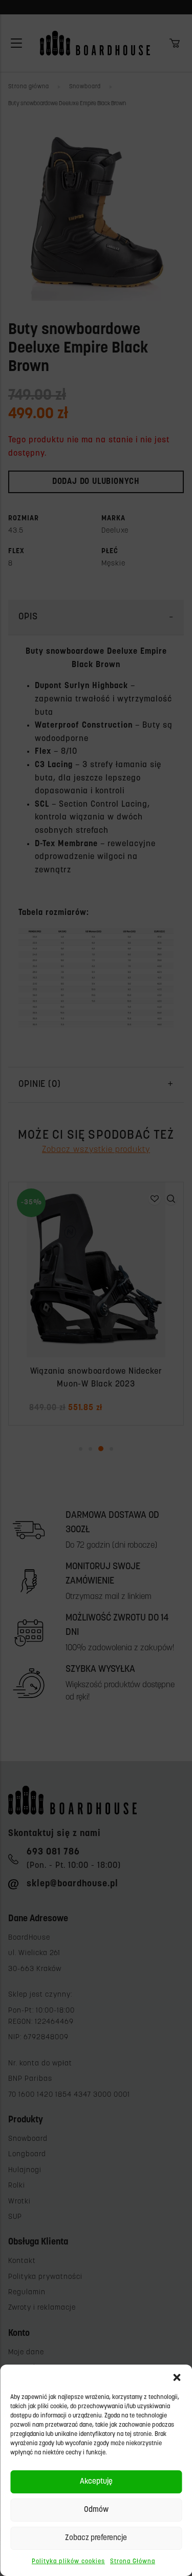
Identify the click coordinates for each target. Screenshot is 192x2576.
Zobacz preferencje (96, 2538)
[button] (177, 2377)
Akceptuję (96, 2482)
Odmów (96, 2510)
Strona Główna (133, 2562)
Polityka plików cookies (68, 2562)
